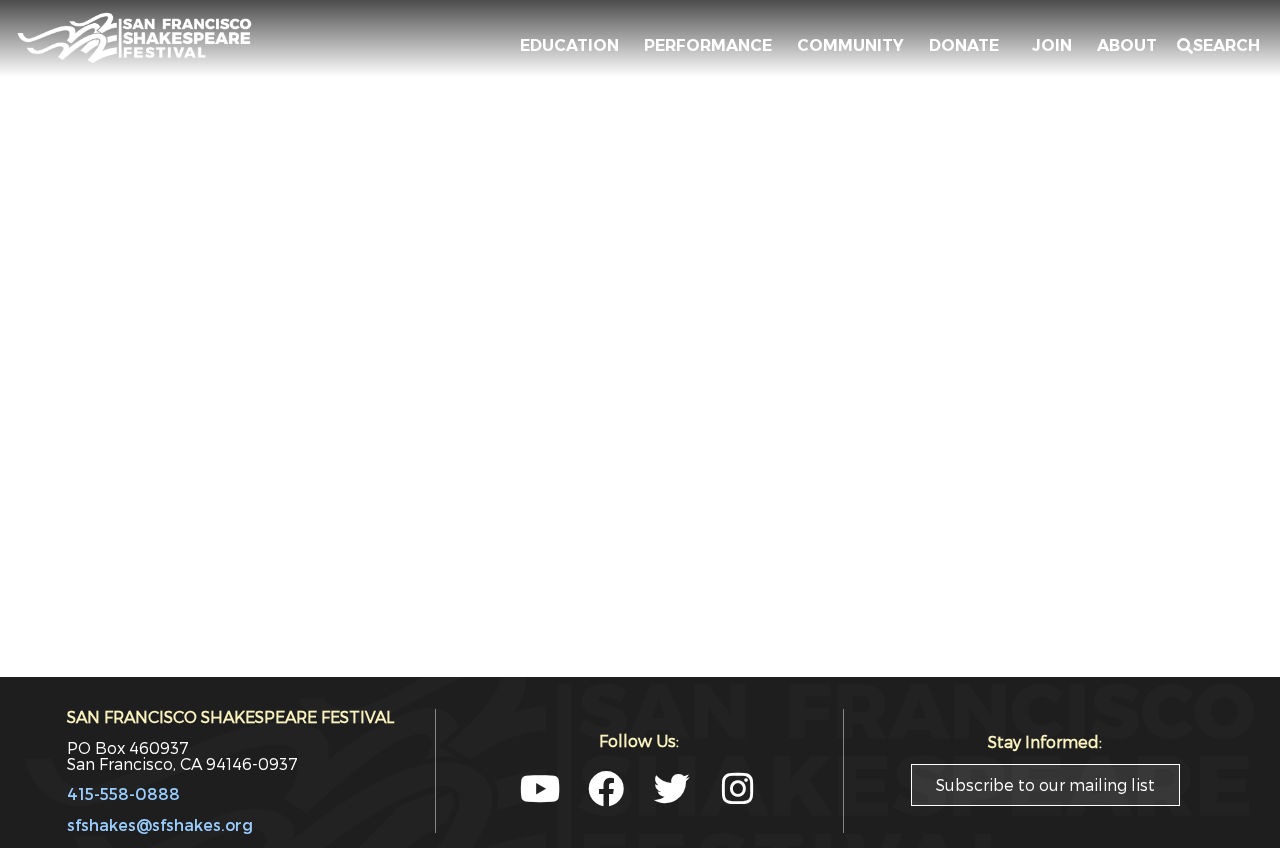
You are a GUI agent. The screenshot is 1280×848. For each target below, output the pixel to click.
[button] (1218, 46)
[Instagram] (738, 789)
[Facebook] (606, 789)
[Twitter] (672, 789)
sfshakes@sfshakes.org (160, 824)
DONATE (968, 45)
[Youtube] (540, 789)
